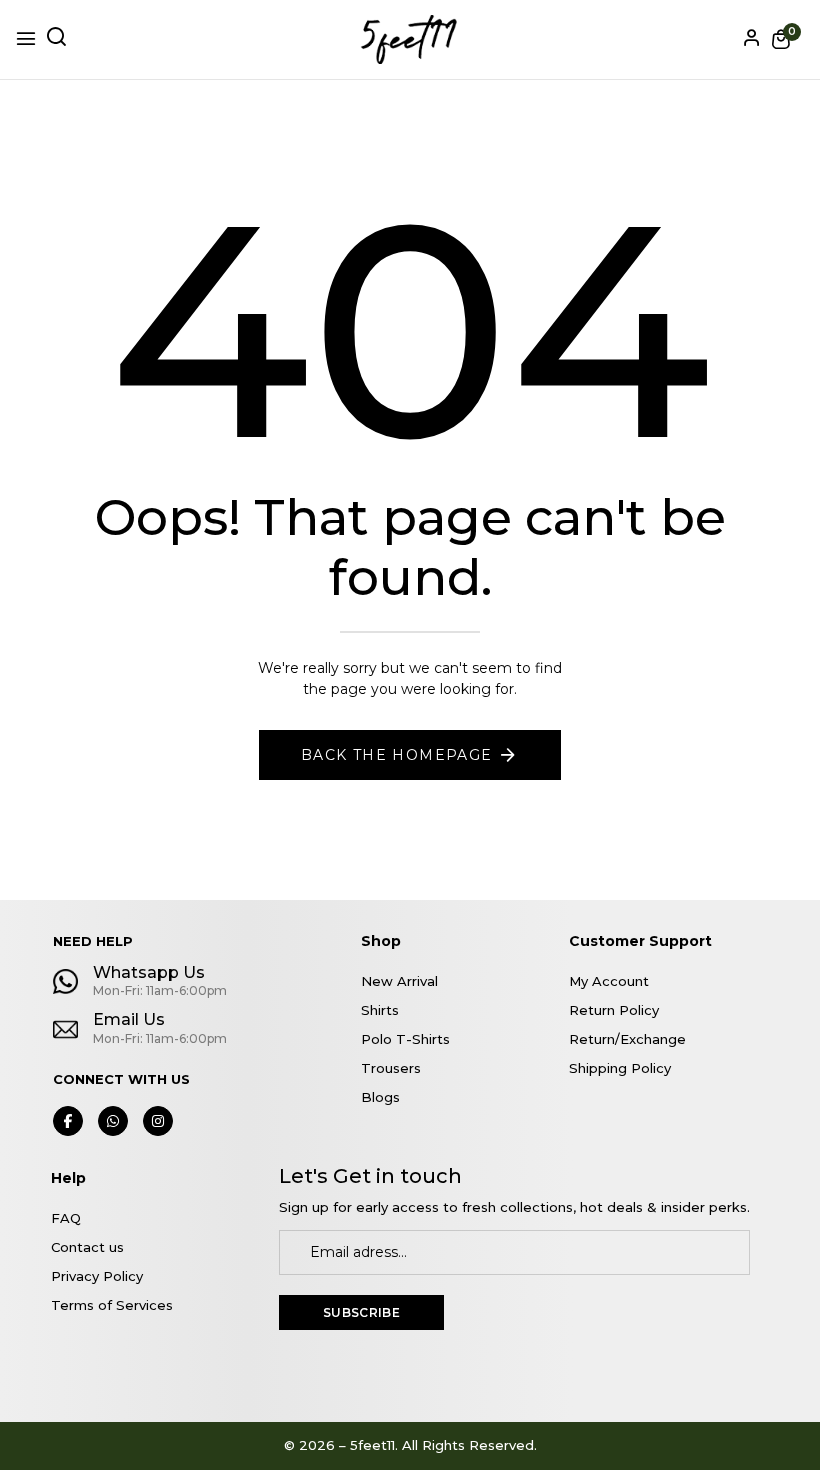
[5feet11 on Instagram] (158, 1121)
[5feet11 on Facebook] (68, 1121)
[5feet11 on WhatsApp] (113, 1121)
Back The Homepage (397, 755)
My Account (609, 981)
